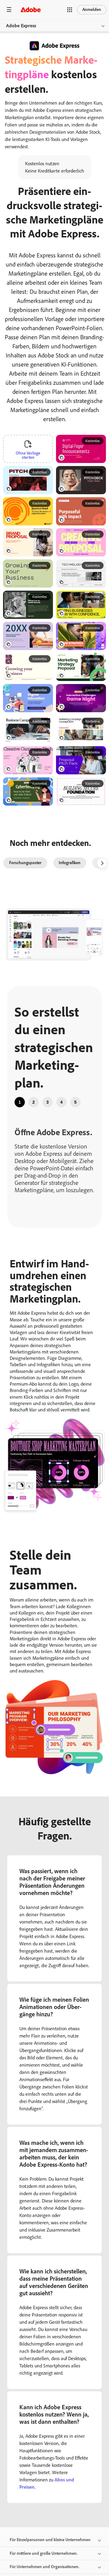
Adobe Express (21, 26)
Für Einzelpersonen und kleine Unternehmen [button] (50, 2540)
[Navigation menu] (9, 10)
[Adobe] (31, 10)
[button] (70, 10)
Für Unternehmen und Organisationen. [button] (45, 2567)
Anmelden (92, 10)
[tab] (20, 1102)
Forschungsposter (25, 863)
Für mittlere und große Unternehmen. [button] (44, 2553)
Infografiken (70, 863)
